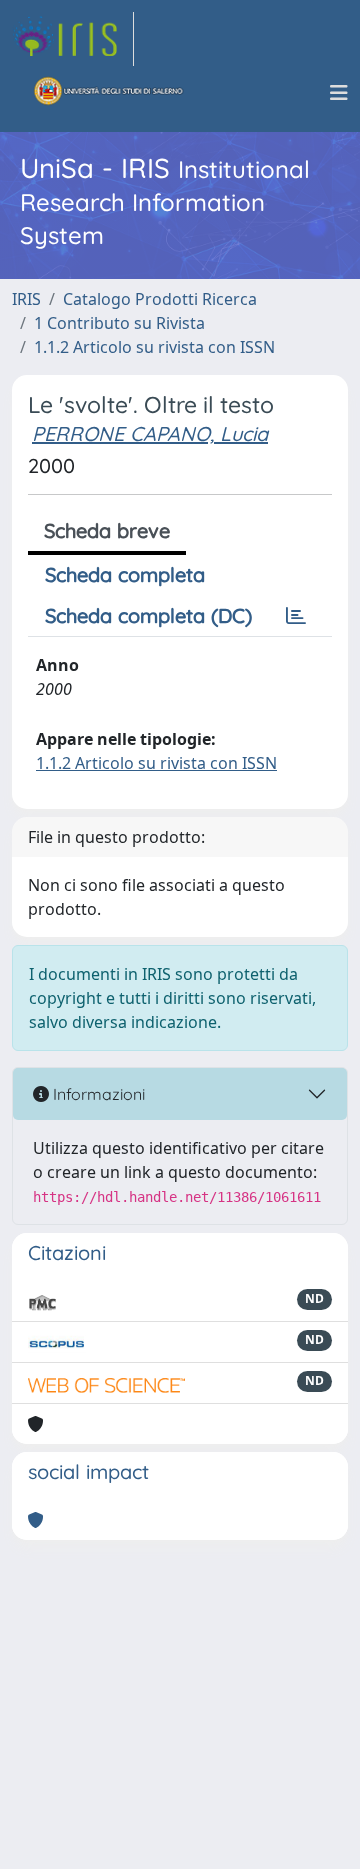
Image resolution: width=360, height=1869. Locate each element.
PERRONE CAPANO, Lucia (150, 433)
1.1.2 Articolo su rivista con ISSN (154, 347)
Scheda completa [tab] (125, 574)
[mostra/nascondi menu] (339, 93)
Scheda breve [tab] (107, 530)
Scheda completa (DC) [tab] (148, 615)
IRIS (26, 299)
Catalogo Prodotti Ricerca (160, 299)
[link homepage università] (109, 93)
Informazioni (97, 1094)
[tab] (296, 616)
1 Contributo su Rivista (119, 323)
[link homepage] (73, 39)
